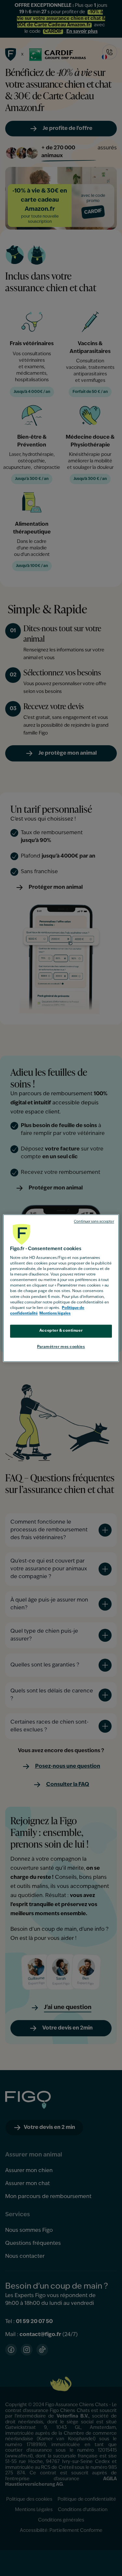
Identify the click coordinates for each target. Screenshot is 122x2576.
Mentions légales (55, 1313)
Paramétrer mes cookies (61, 1347)
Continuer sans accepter (94, 1222)
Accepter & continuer (61, 1331)
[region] (61, 1288)
